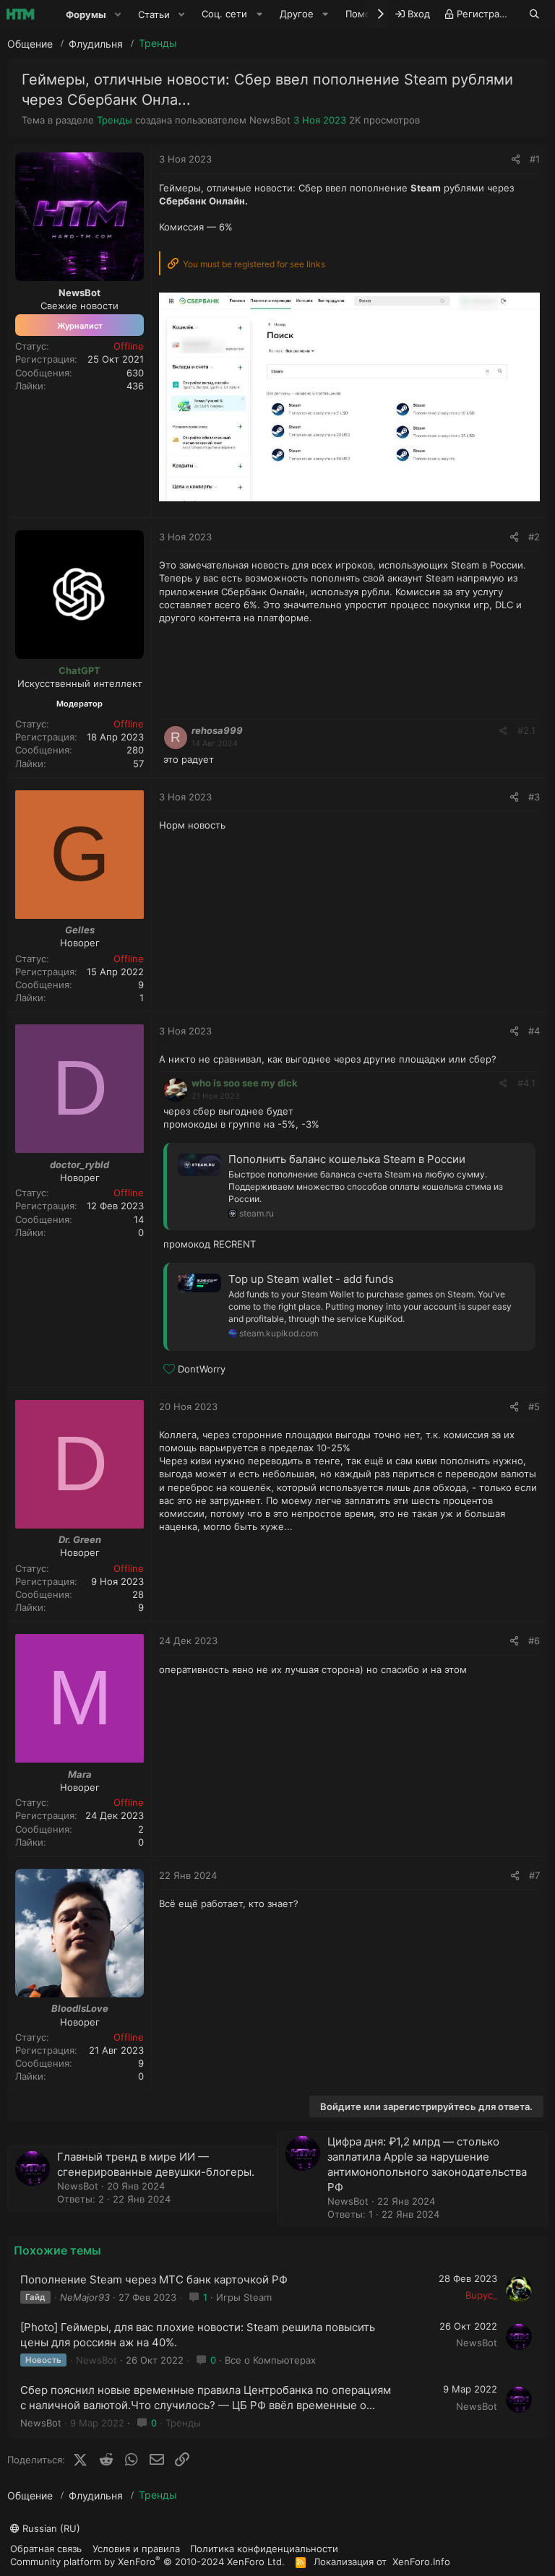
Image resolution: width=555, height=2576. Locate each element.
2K (355, 120)
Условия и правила (136, 2549)
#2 (534, 537)
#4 (534, 1031)
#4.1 (526, 1083)
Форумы (86, 14)
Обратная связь (46, 2549)
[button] (118, 14)
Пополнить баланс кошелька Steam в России (347, 1159)
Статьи (154, 14)
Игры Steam (244, 2297)
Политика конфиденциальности (264, 2549)
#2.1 (526, 730)
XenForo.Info (421, 2562)
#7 (534, 1875)
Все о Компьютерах (270, 2360)
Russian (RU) (50, 2528)
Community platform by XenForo (147, 2561)
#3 (534, 797)
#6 (534, 1641)
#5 (534, 1406)
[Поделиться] (516, 159)
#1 (535, 159)
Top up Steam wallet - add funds (311, 1279)
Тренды (115, 120)
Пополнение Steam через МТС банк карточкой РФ (154, 2279)
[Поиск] (534, 14)
